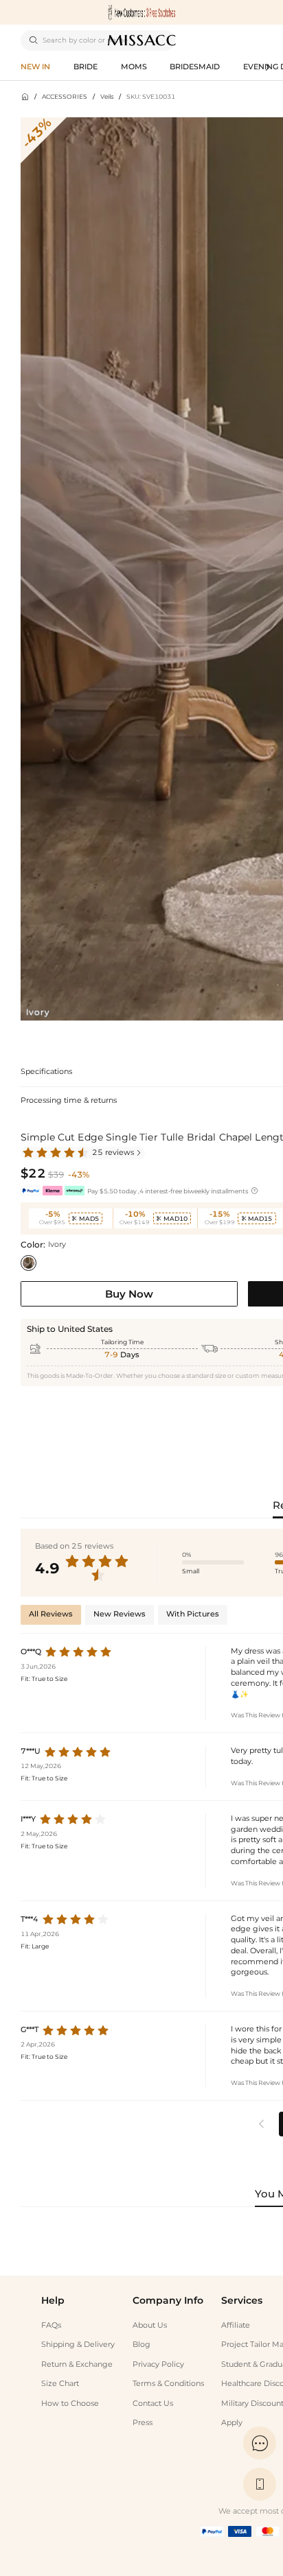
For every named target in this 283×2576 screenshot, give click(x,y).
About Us (150, 2325)
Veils (107, 96)
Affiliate (236, 2325)
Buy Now (129, 1294)
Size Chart (60, 2384)
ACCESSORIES (65, 96)
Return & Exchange (77, 2364)
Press (143, 2423)
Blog (141, 2345)
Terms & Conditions (168, 2384)
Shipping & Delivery (78, 2345)
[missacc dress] (141, 12)
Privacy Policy (158, 2364)
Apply (232, 2423)
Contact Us (153, 2404)
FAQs (51, 2325)
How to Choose (70, 2404)
